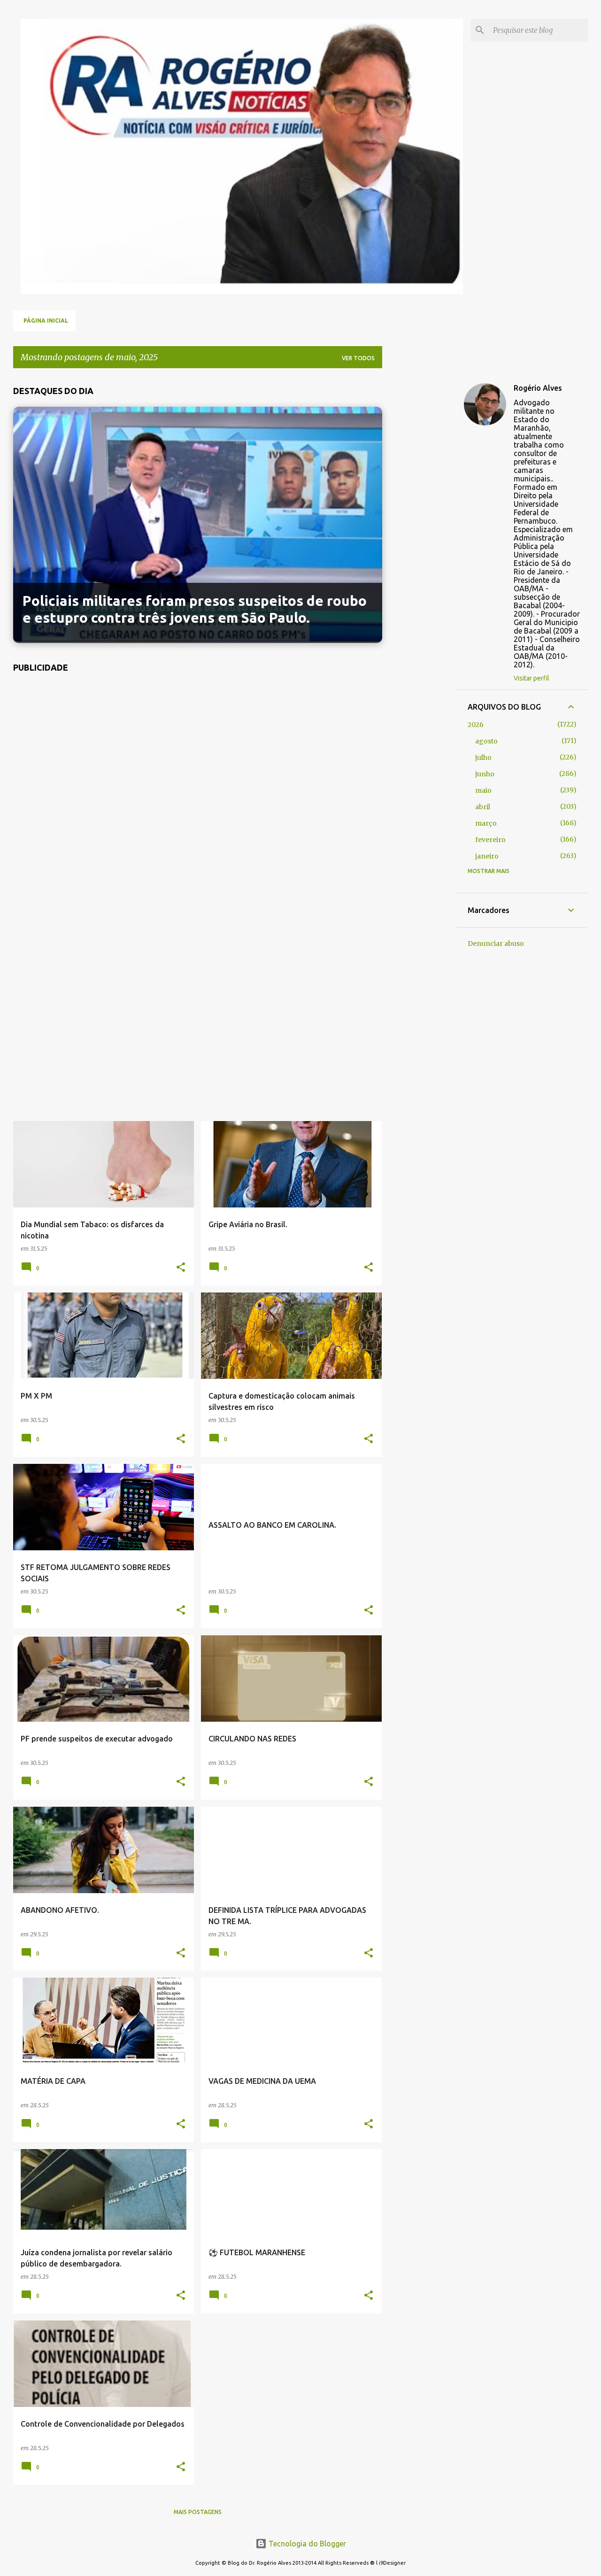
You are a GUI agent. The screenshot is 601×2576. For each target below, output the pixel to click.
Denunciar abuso (496, 944)
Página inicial (46, 321)
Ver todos (358, 358)
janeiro (487, 856)
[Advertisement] (198, 902)
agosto (486, 741)
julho (483, 758)
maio (483, 790)
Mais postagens (198, 2512)
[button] (181, 1268)
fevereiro (490, 840)
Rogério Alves (538, 388)
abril (483, 807)
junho (485, 774)
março (486, 823)
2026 (476, 725)
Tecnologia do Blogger (306, 2544)
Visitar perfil (532, 678)
